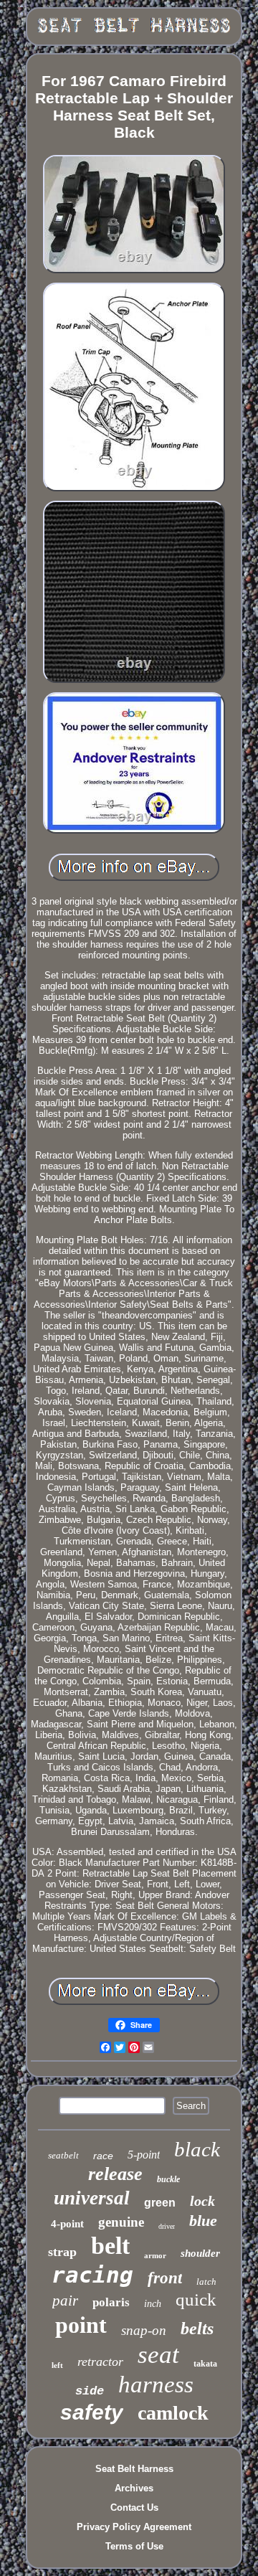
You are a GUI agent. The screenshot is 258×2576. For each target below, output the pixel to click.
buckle (168, 2179)
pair (65, 2301)
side (90, 2391)
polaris (111, 2302)
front (165, 2278)
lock (202, 2201)
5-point (144, 2155)
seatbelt (63, 2155)
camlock (173, 2413)
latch (206, 2282)
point (81, 2325)
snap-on (144, 2330)
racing (92, 2275)
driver (167, 2226)
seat (158, 2355)
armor (155, 2255)
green (160, 2203)
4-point (67, 2224)
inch (153, 2304)
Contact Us (134, 2507)
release (115, 2174)
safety (92, 2412)
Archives (134, 2488)
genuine (121, 2222)
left (57, 2365)
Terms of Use (134, 2546)
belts (197, 2329)
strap (62, 2252)
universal (92, 2198)
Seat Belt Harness (134, 2469)
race (103, 2156)
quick (196, 2299)
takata (205, 2364)
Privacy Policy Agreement (134, 2527)
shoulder (200, 2253)
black (197, 2149)
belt (110, 2246)
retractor (100, 2362)
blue (203, 2221)
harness (156, 2384)
